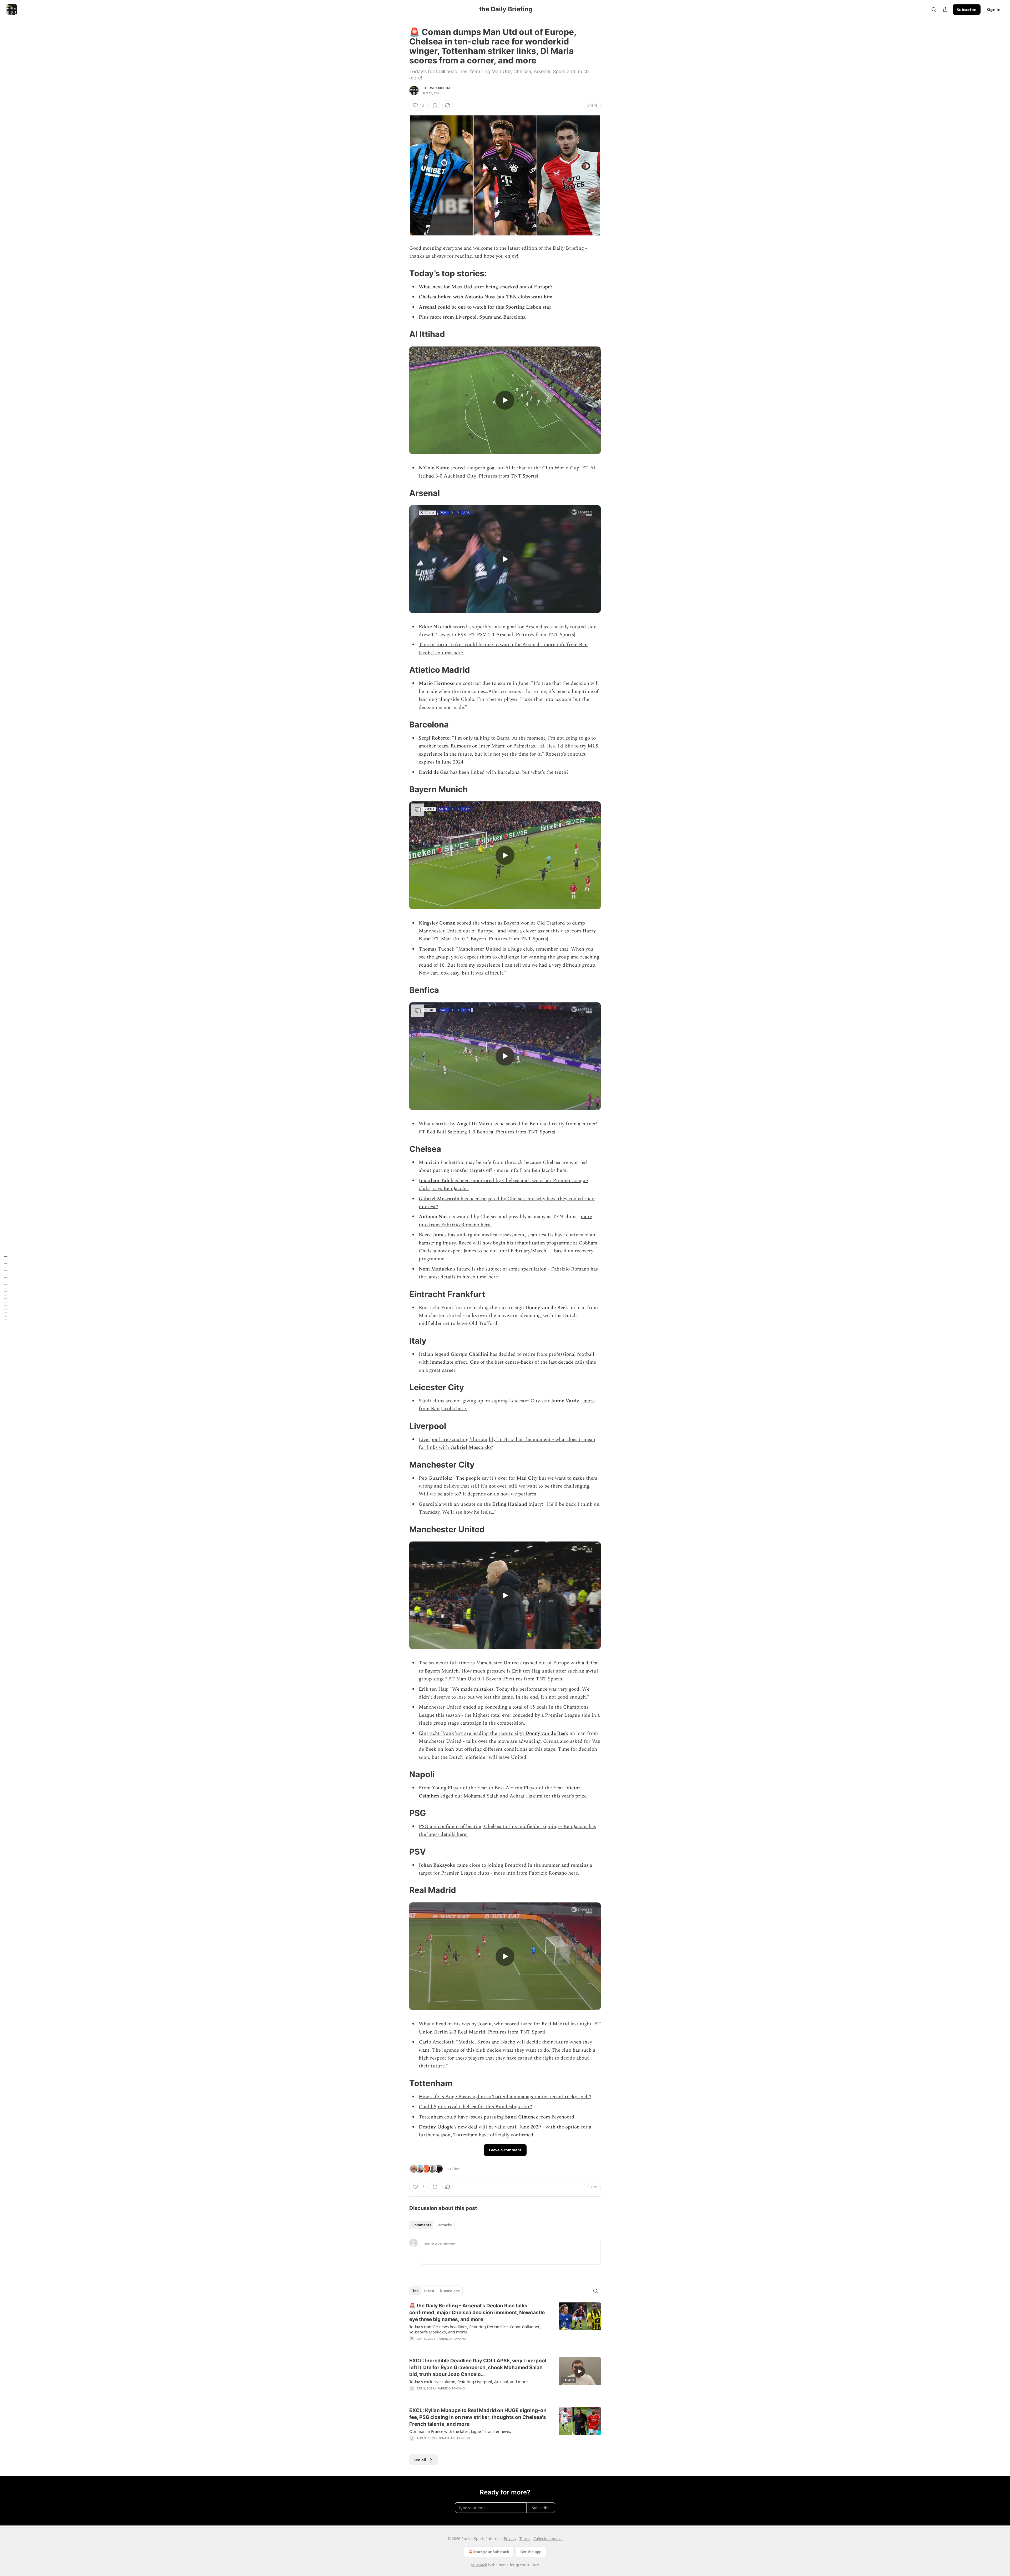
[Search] (934, 9)
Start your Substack (491, 2552)
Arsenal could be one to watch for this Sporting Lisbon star (485, 307)
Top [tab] (415, 2291)
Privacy (510, 2539)
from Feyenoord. (557, 2117)
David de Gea (434, 772)
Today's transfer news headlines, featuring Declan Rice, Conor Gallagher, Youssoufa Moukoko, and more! (475, 2329)
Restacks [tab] (444, 2225)
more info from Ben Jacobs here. (532, 1170)
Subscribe (967, 9)
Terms (525, 2539)
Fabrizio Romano (452, 2339)
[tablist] (432, 2225)
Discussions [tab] (450, 2291)
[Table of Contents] (6, 1288)
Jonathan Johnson (454, 2438)
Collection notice (548, 2539)
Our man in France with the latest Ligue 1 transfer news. (460, 2431)
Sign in (994, 9)
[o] (505, 400)
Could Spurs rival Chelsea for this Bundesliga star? (475, 2107)
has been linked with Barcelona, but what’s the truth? (509, 772)
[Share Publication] (945, 9)
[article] (505, 2326)
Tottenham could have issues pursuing (462, 2117)
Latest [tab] (429, 2291)
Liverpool (466, 317)
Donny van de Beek (547, 1733)
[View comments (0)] (435, 105)
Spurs (486, 317)
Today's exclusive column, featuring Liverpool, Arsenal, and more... (470, 2382)
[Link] (402, 273)
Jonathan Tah (434, 1181)
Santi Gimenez (521, 2117)
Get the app (531, 2552)
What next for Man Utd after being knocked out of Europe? (486, 287)
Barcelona (514, 317)
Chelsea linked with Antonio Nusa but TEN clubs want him (486, 297)
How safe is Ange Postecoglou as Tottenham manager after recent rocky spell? (505, 2097)
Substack (479, 2565)
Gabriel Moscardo (439, 1199)
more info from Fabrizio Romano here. (536, 1873)
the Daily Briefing (437, 88)
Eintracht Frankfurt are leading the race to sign (472, 1733)
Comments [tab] (422, 2225)
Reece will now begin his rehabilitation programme (515, 1243)
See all (420, 2460)
